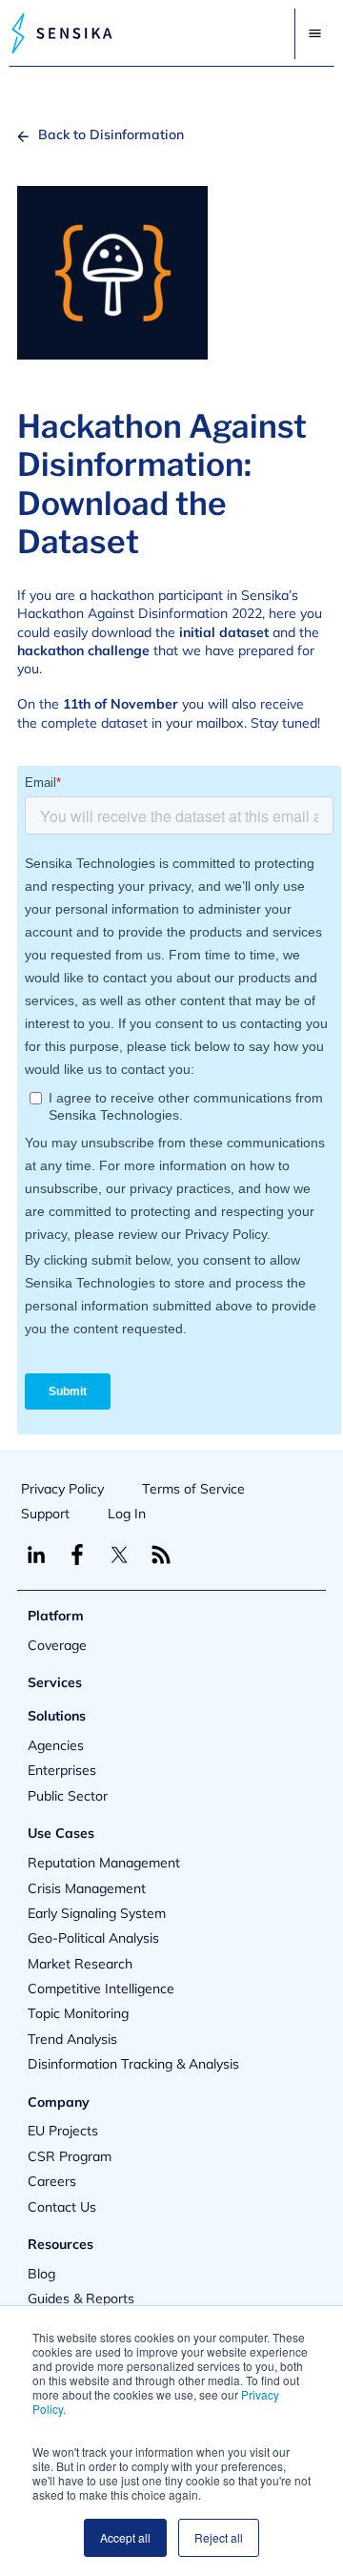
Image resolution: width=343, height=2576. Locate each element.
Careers (52, 2181)
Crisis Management (87, 1888)
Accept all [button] (125, 2537)
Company (59, 2102)
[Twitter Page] (119, 1555)
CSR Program (70, 2156)
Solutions (57, 1716)
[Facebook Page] (77, 1555)
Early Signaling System (97, 1913)
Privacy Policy (62, 1489)
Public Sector (68, 1796)
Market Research (80, 1964)
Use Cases (61, 1833)
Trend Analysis (72, 2039)
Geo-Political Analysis (93, 1938)
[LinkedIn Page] (36, 1555)
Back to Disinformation (111, 134)
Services (55, 1682)
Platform (56, 1616)
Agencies (56, 1745)
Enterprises (62, 1770)
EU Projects (63, 2131)
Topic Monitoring (78, 2013)
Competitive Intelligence (101, 1989)
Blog (41, 2274)
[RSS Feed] (161, 1555)
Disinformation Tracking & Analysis (133, 2064)
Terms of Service (193, 1489)
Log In (127, 1514)
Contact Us (62, 2207)
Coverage (57, 1645)
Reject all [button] (219, 2537)
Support (45, 1514)
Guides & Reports (81, 2298)
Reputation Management (104, 1863)
